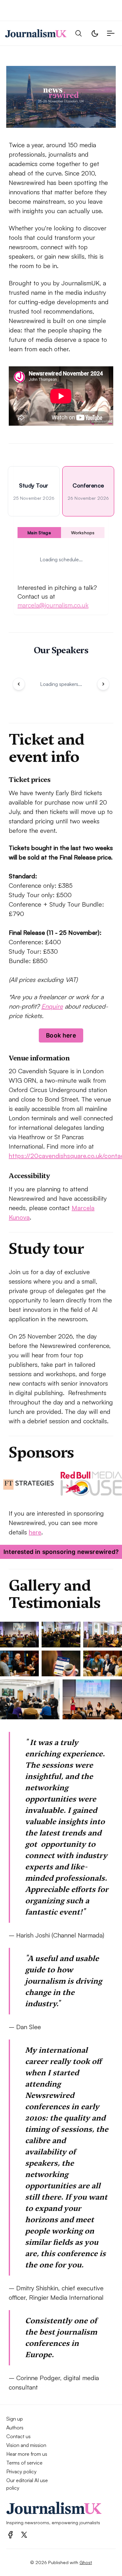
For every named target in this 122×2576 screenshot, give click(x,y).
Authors (15, 2428)
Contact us (18, 2436)
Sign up (15, 2419)
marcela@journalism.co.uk (53, 605)
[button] (79, 33)
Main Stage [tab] (39, 533)
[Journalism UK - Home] (36, 33)
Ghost (86, 2562)
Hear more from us (27, 2454)
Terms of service (24, 2463)
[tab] (34, 491)
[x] (24, 2535)
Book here (61, 1035)
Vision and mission (26, 2445)
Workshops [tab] (83, 533)
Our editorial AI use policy (27, 2484)
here (35, 1532)
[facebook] (10, 2535)
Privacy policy (21, 2471)
